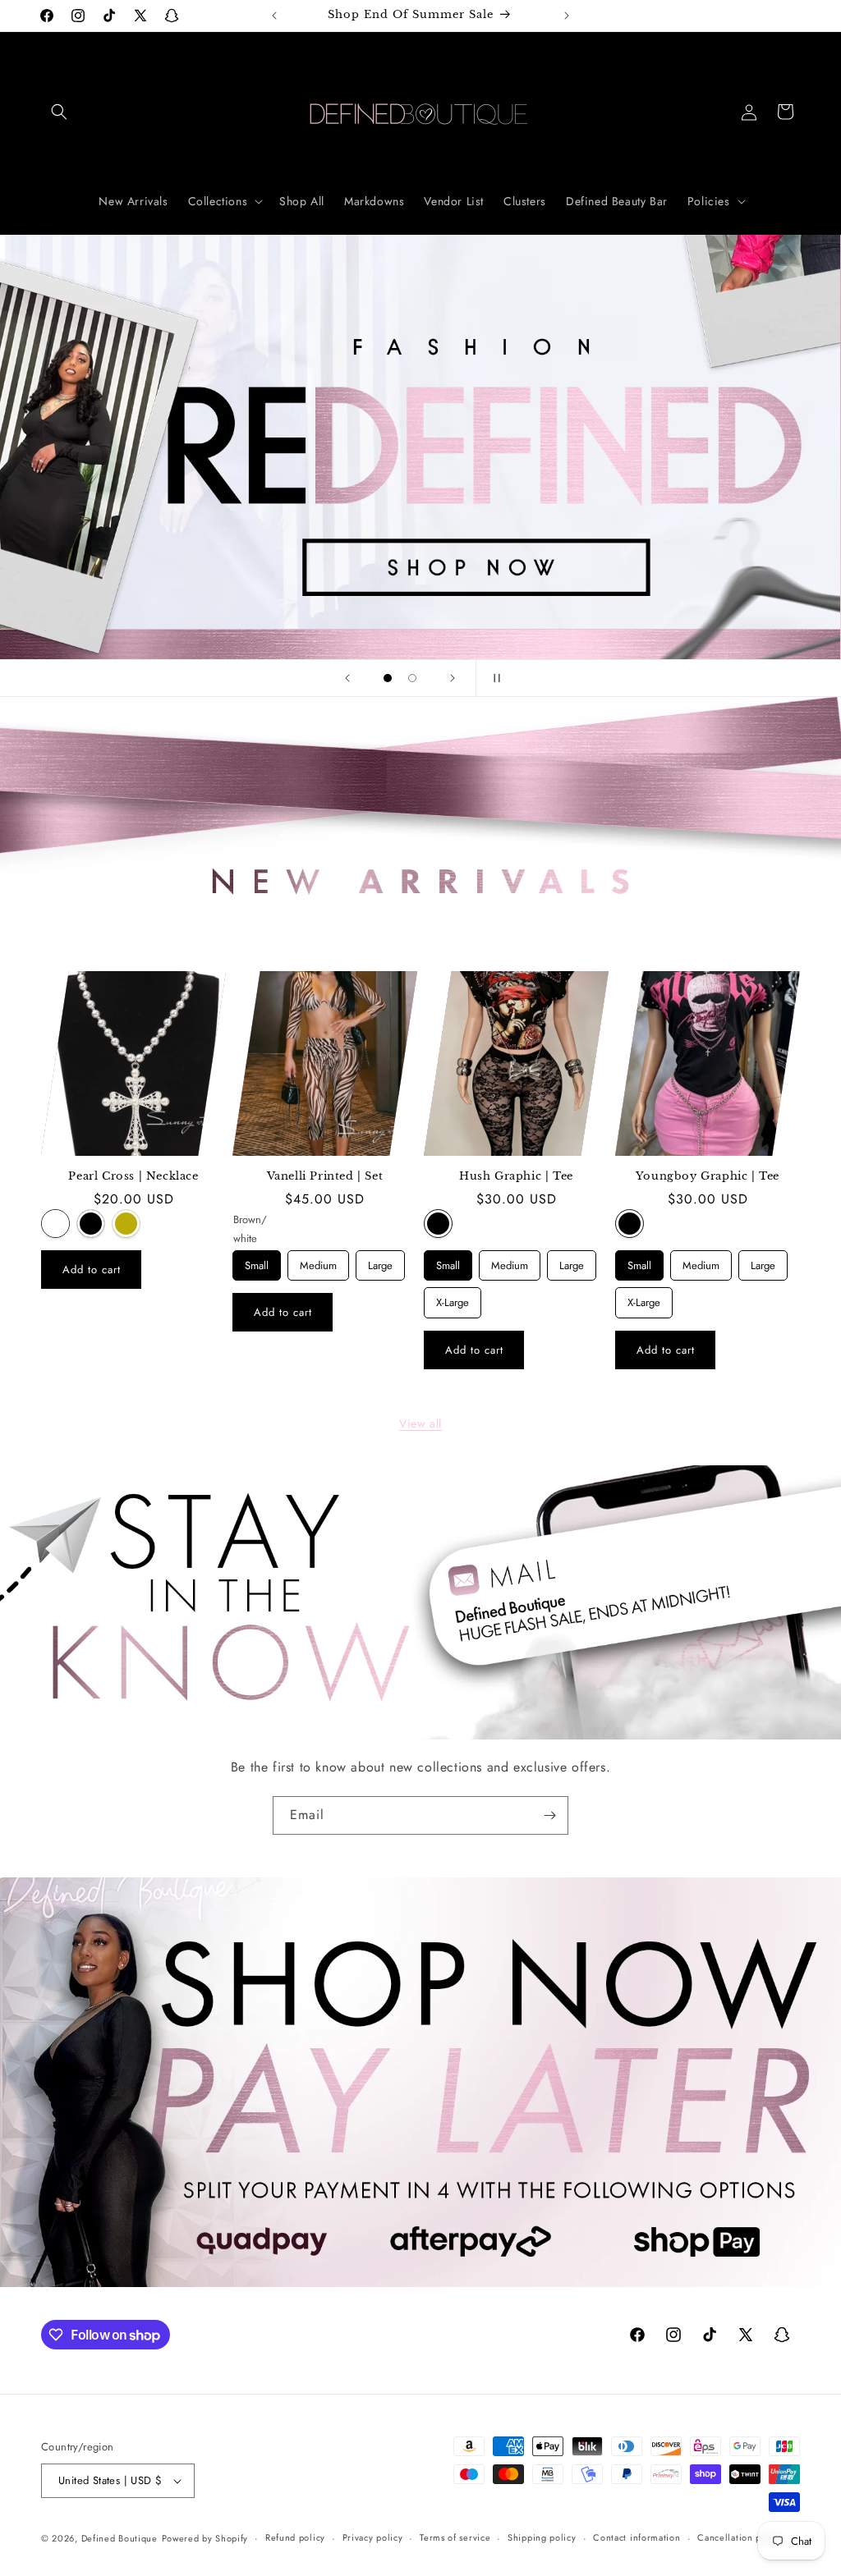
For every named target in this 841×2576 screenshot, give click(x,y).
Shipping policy (542, 2537)
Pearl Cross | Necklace (133, 1176)
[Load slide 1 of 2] (388, 678)
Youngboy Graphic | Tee (708, 1176)
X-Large (453, 1299)
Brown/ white (247, 1224)
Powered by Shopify (205, 2538)
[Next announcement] (567, 16)
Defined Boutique (119, 2538)
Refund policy (295, 2537)
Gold (126, 1224)
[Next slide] (453, 678)
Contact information (636, 2537)
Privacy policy (373, 2537)
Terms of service (455, 2537)
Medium (319, 1262)
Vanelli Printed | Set (325, 1176)
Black (91, 1224)
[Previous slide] (347, 678)
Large (381, 1262)
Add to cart (92, 1270)
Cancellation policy (740, 2537)
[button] (59, 112)
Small (257, 1262)
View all (420, 1423)
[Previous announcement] (274, 16)
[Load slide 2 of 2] (412, 678)
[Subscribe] (549, 1815)
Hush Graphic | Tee (516, 1176)
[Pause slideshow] (494, 678)
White (55, 1224)
